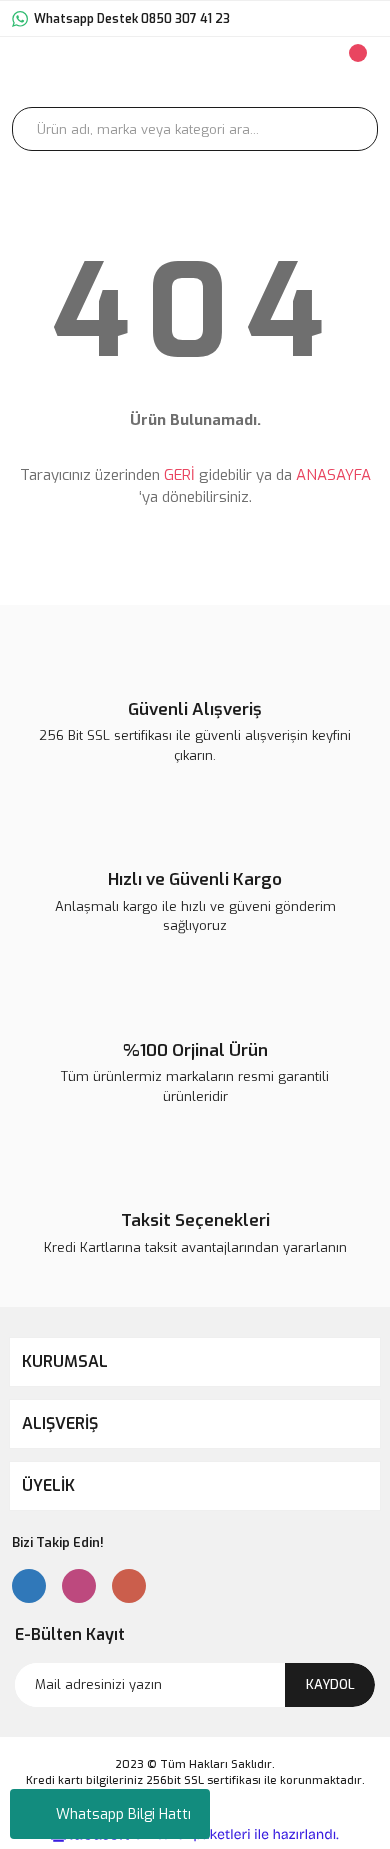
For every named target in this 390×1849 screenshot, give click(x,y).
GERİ (179, 475)
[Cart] (356, 72)
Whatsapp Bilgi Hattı (123, 1814)
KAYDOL (330, 1684)
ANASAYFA (333, 475)
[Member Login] (236, 72)
